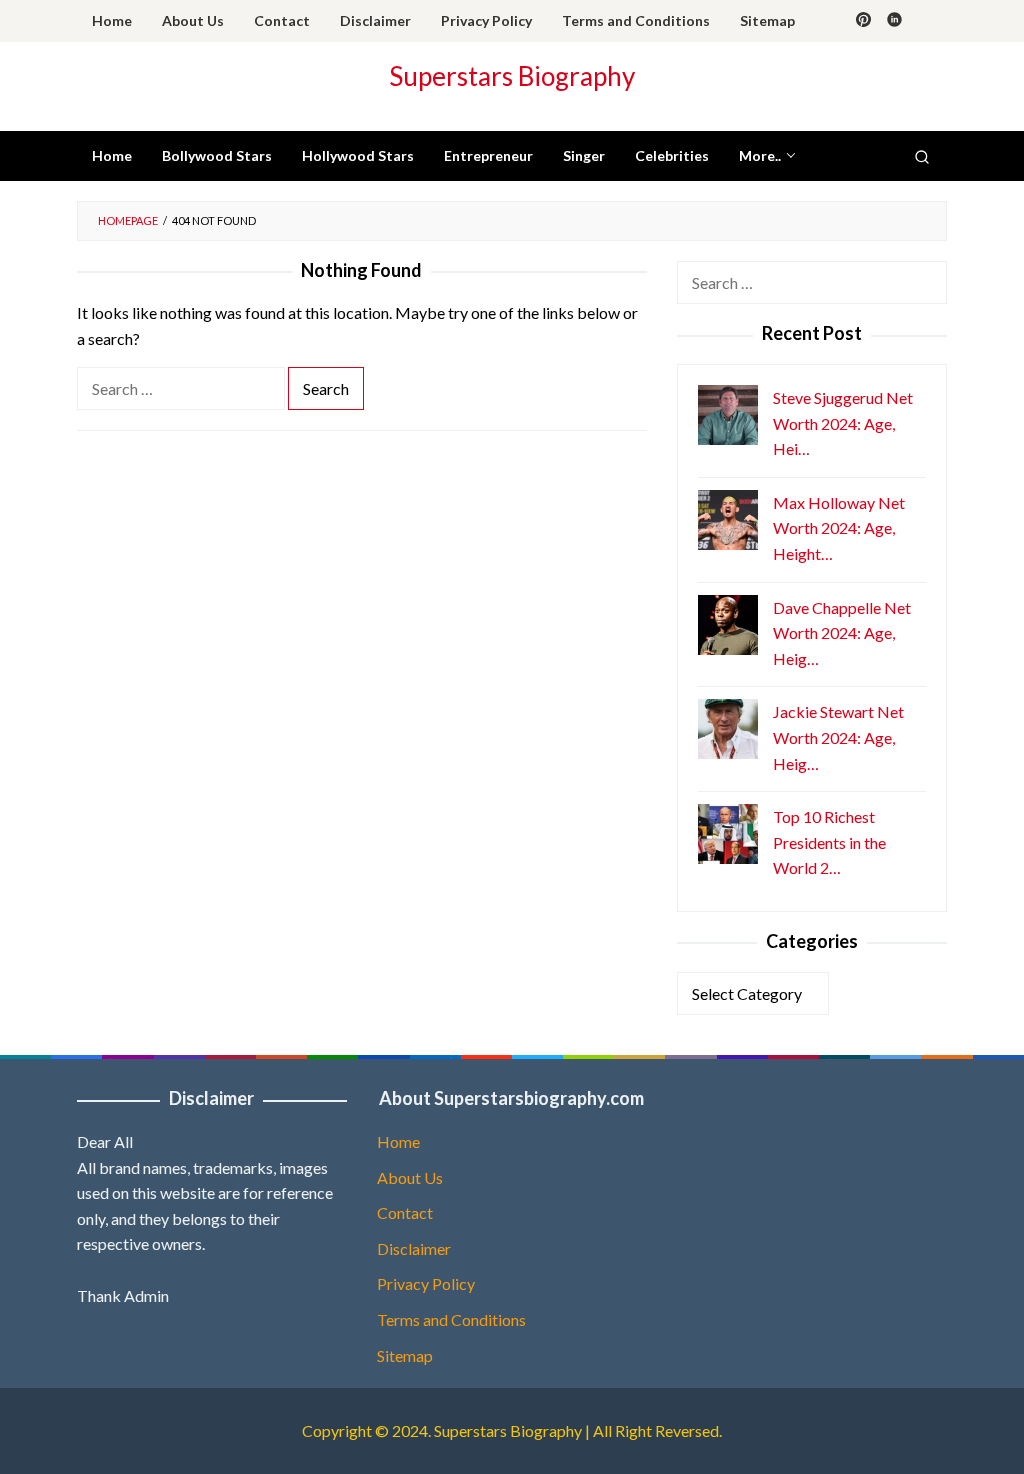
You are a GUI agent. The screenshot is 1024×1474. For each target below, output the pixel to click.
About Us (410, 1177)
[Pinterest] (863, 21)
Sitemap (405, 1355)
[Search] (922, 156)
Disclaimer (414, 1248)
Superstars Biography (512, 76)
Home (398, 1141)
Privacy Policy (426, 1283)
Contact (405, 1212)
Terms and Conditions (451, 1319)
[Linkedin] (894, 21)
